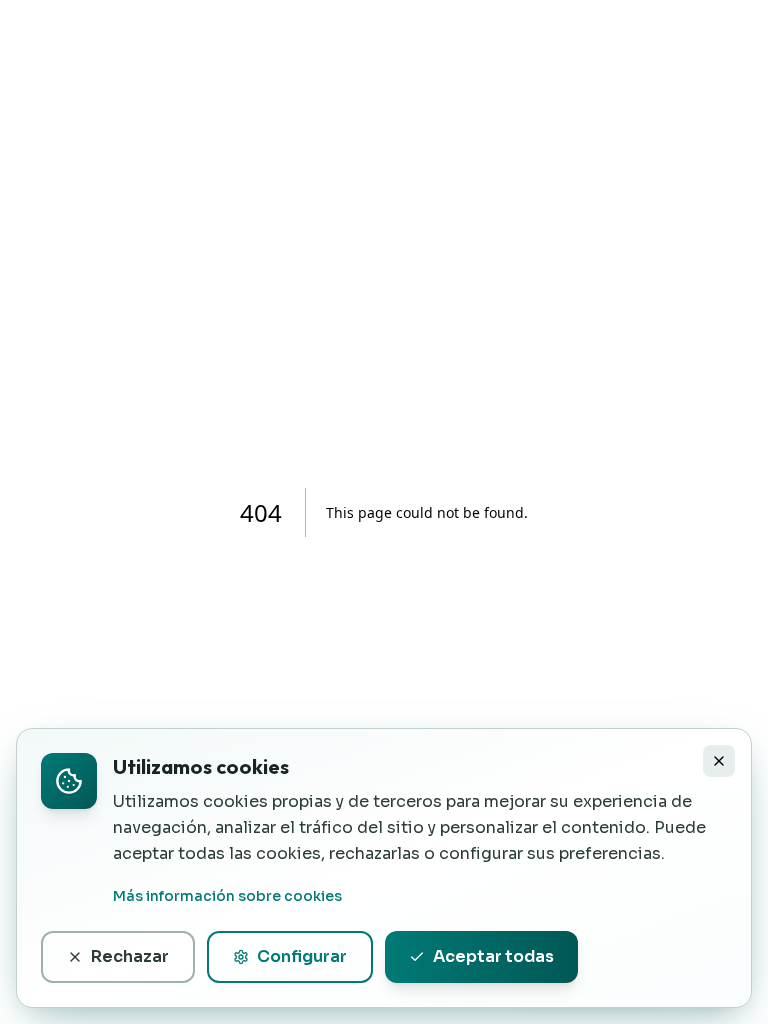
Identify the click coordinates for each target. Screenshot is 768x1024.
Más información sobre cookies (227, 896)
